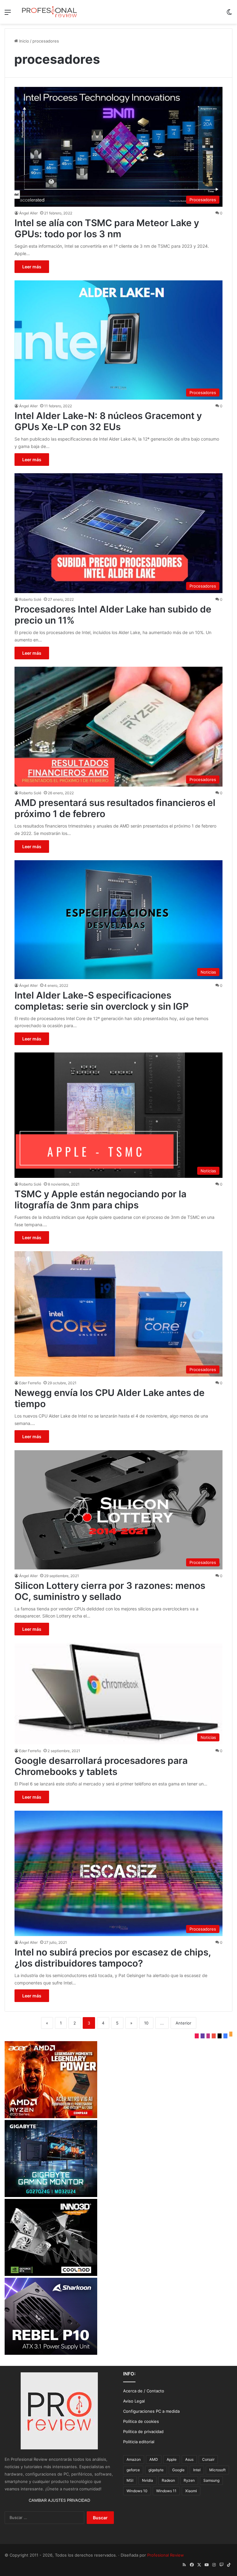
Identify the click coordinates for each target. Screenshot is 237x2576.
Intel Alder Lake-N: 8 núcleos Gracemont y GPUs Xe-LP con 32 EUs (108, 421)
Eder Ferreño (30, 1383)
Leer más (32, 267)
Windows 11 (166, 2491)
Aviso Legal (134, 2401)
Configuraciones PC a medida (151, 2411)
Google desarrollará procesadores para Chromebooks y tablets (101, 1766)
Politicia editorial (139, 2442)
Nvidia (148, 2480)
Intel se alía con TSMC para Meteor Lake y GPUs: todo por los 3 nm (107, 228)
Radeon (168, 2480)
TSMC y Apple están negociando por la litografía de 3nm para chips (100, 1199)
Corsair (208, 2459)
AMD (154, 2459)
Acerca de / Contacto (144, 2391)
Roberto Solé (30, 599)
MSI (130, 2480)
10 (146, 2023)
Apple (172, 2459)
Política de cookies (141, 2421)
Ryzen (189, 2480)
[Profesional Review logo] (49, 12)
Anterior (183, 2023)
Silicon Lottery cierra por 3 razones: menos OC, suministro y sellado (110, 1591)
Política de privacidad (143, 2432)
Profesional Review (166, 2555)
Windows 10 (137, 2491)
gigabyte (156, 2470)
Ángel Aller (28, 213)
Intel (197, 2470)
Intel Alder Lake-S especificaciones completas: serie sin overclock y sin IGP (102, 1001)
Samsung (211, 2480)
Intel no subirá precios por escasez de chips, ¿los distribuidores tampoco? (113, 1958)
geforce (133, 2470)
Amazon (134, 2459)
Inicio (23, 41)
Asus (189, 2459)
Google (178, 2470)
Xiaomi (191, 2491)
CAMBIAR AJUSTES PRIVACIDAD (59, 2500)
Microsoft (217, 2470)
